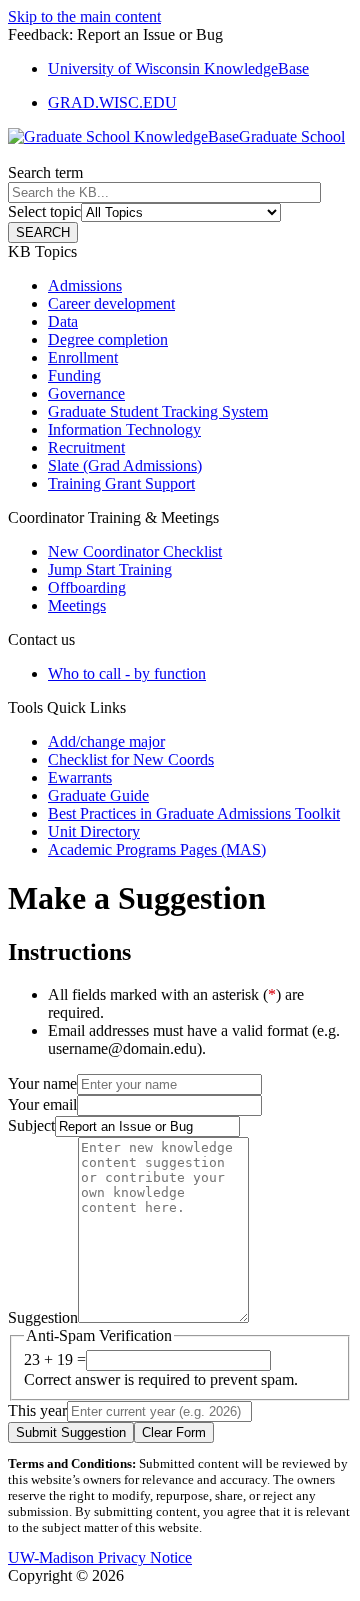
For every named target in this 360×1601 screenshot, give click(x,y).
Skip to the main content (84, 16)
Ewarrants (80, 777)
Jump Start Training (110, 569)
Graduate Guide (98, 795)
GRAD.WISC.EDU (112, 102)
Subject (31, 1125)
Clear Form (174, 1432)
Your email (42, 1104)
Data (63, 321)
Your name (42, 1083)
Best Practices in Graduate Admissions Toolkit (194, 813)
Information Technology (124, 429)
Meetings (77, 605)
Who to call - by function (127, 673)
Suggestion (43, 1317)
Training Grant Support (121, 483)
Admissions (85, 285)
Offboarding (87, 587)
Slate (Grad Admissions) (125, 465)
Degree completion (108, 339)
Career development (111, 303)
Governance (86, 393)
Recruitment (86, 447)
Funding (74, 375)
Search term (45, 172)
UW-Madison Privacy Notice (100, 1557)
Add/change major (106, 741)
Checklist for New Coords (131, 759)
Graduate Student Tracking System (158, 411)
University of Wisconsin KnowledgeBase (178, 68)
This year (37, 1410)
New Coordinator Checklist (135, 551)
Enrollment (83, 357)
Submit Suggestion (71, 1432)
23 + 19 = (55, 1359)
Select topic (44, 211)
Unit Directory (94, 831)
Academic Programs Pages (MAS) (157, 849)
